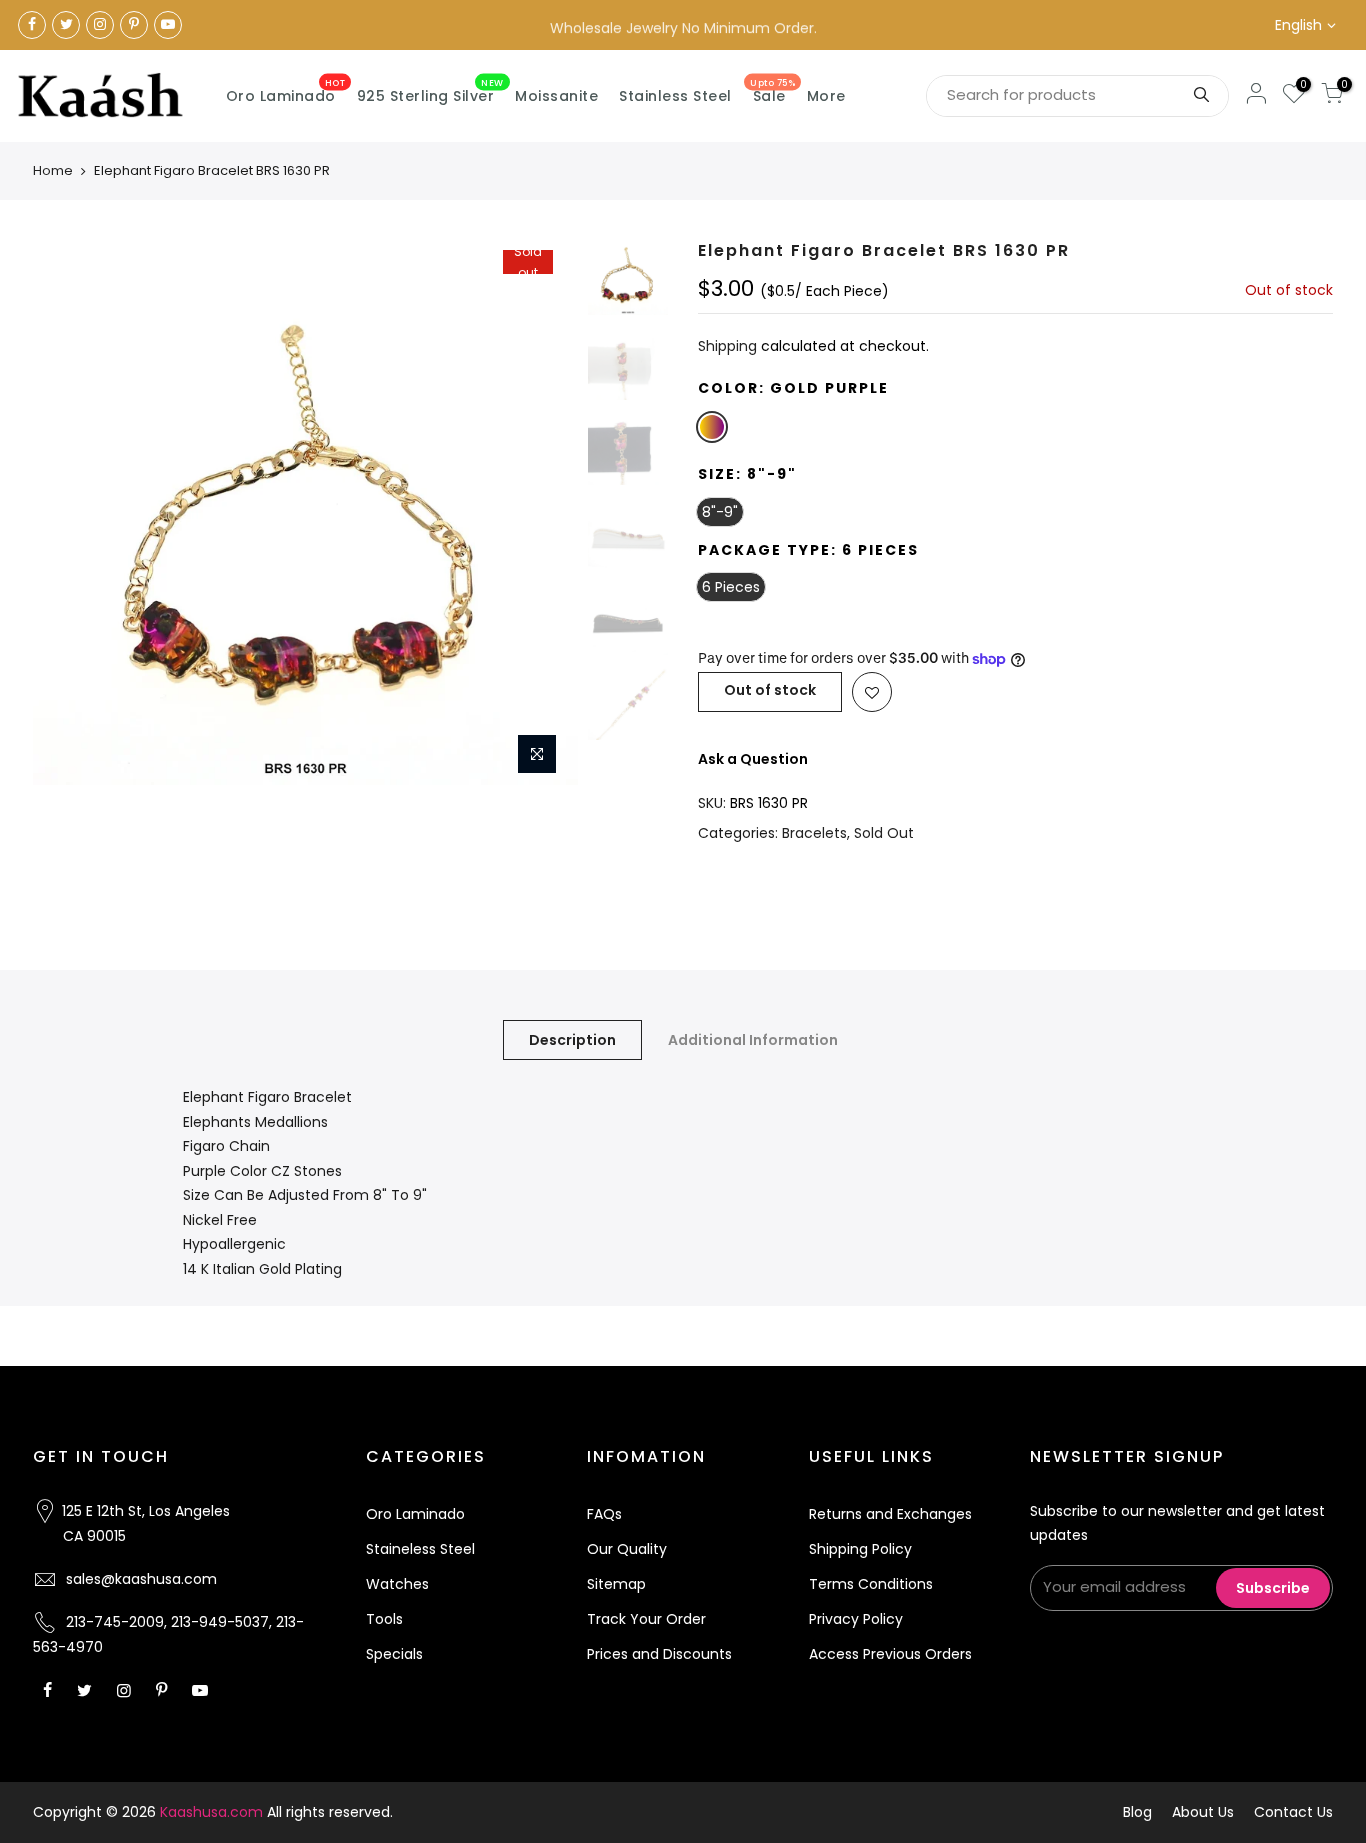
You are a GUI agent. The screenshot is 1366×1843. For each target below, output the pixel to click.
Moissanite (556, 96)
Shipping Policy (860, 1549)
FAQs (604, 1514)
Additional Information (753, 1040)
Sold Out (884, 833)
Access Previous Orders (890, 1654)
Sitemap (616, 1584)
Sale (772, 92)
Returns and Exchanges (890, 1514)
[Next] (543, 513)
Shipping (727, 346)
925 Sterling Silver (430, 92)
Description (572, 1040)
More (826, 96)
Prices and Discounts (659, 1654)
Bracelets (814, 833)
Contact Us (1293, 1812)
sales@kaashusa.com (141, 1579)
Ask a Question (753, 759)
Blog (1137, 1812)
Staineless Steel (420, 1549)
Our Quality (627, 1549)
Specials (394, 1654)
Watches (397, 1584)
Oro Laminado (286, 92)
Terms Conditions (871, 1584)
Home (53, 170)
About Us (1203, 1812)
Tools (384, 1619)
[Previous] (68, 513)
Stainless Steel (675, 96)
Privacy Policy (856, 1619)
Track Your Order (646, 1619)
